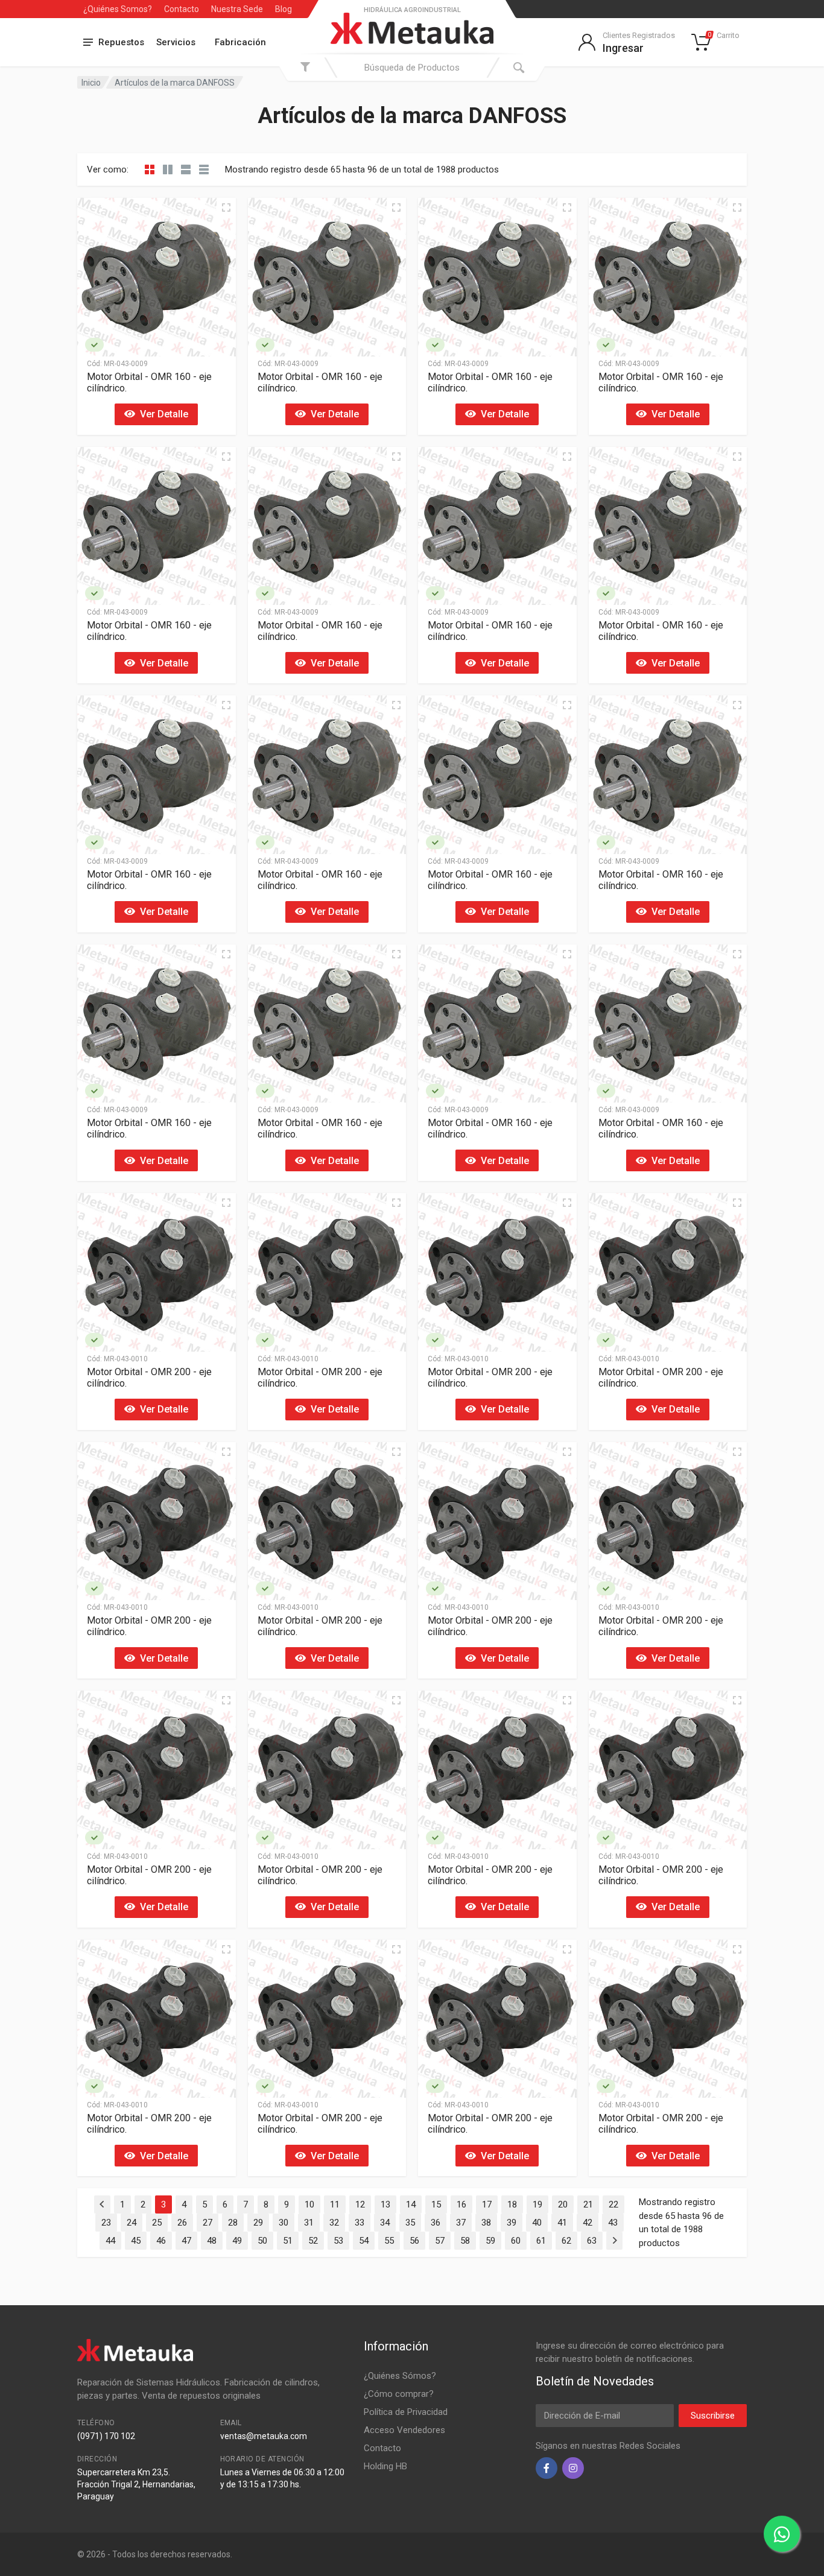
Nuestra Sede (237, 9)
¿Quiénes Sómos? (400, 2376)
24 (132, 2223)
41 (562, 2223)
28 (233, 2223)
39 (512, 2223)
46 (161, 2241)
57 (440, 2241)
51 (288, 2241)
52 (313, 2241)
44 (110, 2241)
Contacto (182, 9)
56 (414, 2241)
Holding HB (385, 2466)
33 (360, 2223)
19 (537, 2204)
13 (385, 2204)
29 (258, 2223)
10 (309, 2204)
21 (588, 2204)
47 (186, 2241)
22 (613, 2204)
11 (335, 2204)
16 (461, 2204)
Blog (284, 9)
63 (592, 2241)
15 (436, 2204)
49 (237, 2241)
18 (512, 2204)
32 (334, 2223)
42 (588, 2223)
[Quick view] (226, 207)
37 (461, 2223)
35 (410, 2223)
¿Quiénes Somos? (118, 9)
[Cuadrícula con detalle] (168, 169)
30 (284, 2223)
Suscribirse (713, 2416)
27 (208, 2223)
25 (157, 2223)
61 (541, 2241)
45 (136, 2241)
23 (106, 2223)
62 (566, 2241)
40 (537, 2223)
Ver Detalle (162, 414)
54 (364, 2241)
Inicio (91, 83)
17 (487, 2204)
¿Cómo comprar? (399, 2394)
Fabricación (240, 42)
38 (486, 2223)
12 (360, 2204)
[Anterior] (102, 2204)
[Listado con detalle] (186, 169)
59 (490, 2241)
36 (436, 2223)
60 (516, 2241)
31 (309, 2223)
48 (212, 2241)
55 (389, 2241)
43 (613, 2223)
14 (411, 2204)
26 (182, 2223)
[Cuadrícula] (150, 169)
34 (385, 2223)
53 (338, 2241)
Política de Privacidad (406, 2412)
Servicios (176, 42)
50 (262, 2241)
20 (563, 2204)
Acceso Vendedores (404, 2430)
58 (465, 2241)
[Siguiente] (614, 2241)
